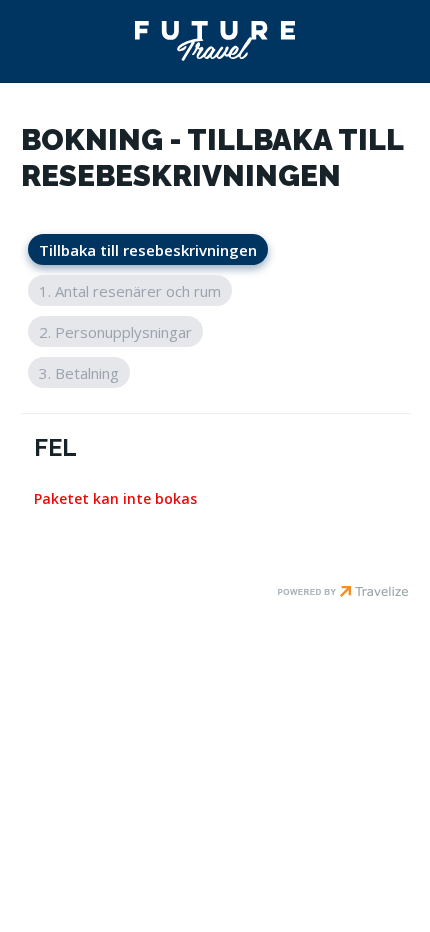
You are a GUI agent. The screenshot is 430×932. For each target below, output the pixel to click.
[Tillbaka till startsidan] (215, 41)
